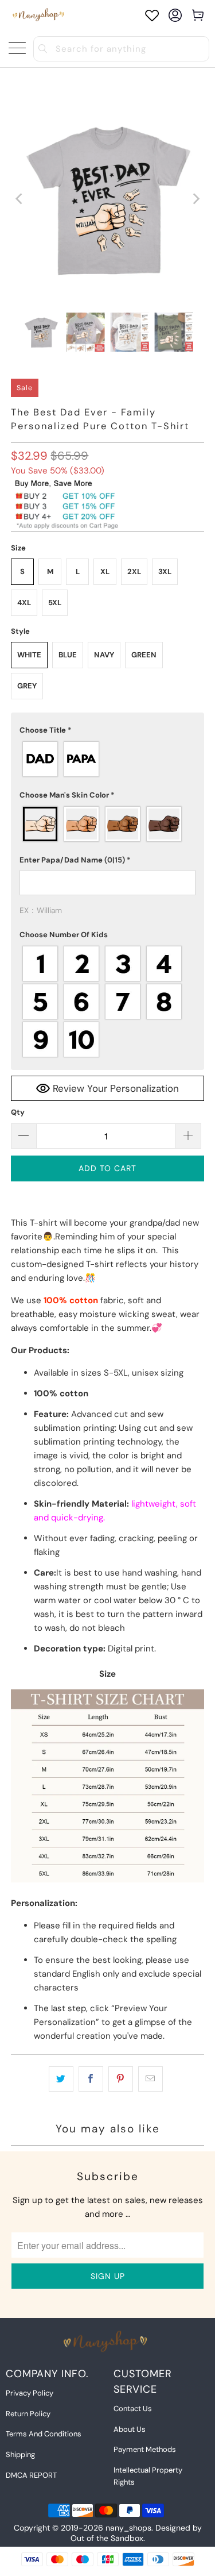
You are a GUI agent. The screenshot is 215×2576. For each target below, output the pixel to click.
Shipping (20, 2454)
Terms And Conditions (44, 2434)
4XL (24, 602)
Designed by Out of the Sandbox (136, 2533)
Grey (27, 686)
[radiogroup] (107, 759)
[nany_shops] (40, 15)
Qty (18, 1112)
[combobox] (122, 49)
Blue (68, 655)
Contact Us (133, 2408)
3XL (165, 571)
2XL (134, 571)
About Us (130, 2429)
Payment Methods (145, 2449)
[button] (107, 730)
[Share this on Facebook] (91, 2079)
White (29, 655)
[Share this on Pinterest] (121, 2079)
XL (105, 571)
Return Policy (28, 2414)
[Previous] (19, 199)
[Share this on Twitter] (61, 2079)
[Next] (196, 199)
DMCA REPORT (31, 2475)
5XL (55, 602)
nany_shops (128, 2528)
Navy (104, 655)
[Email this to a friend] (150, 2079)
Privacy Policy (30, 2393)
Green (144, 655)
